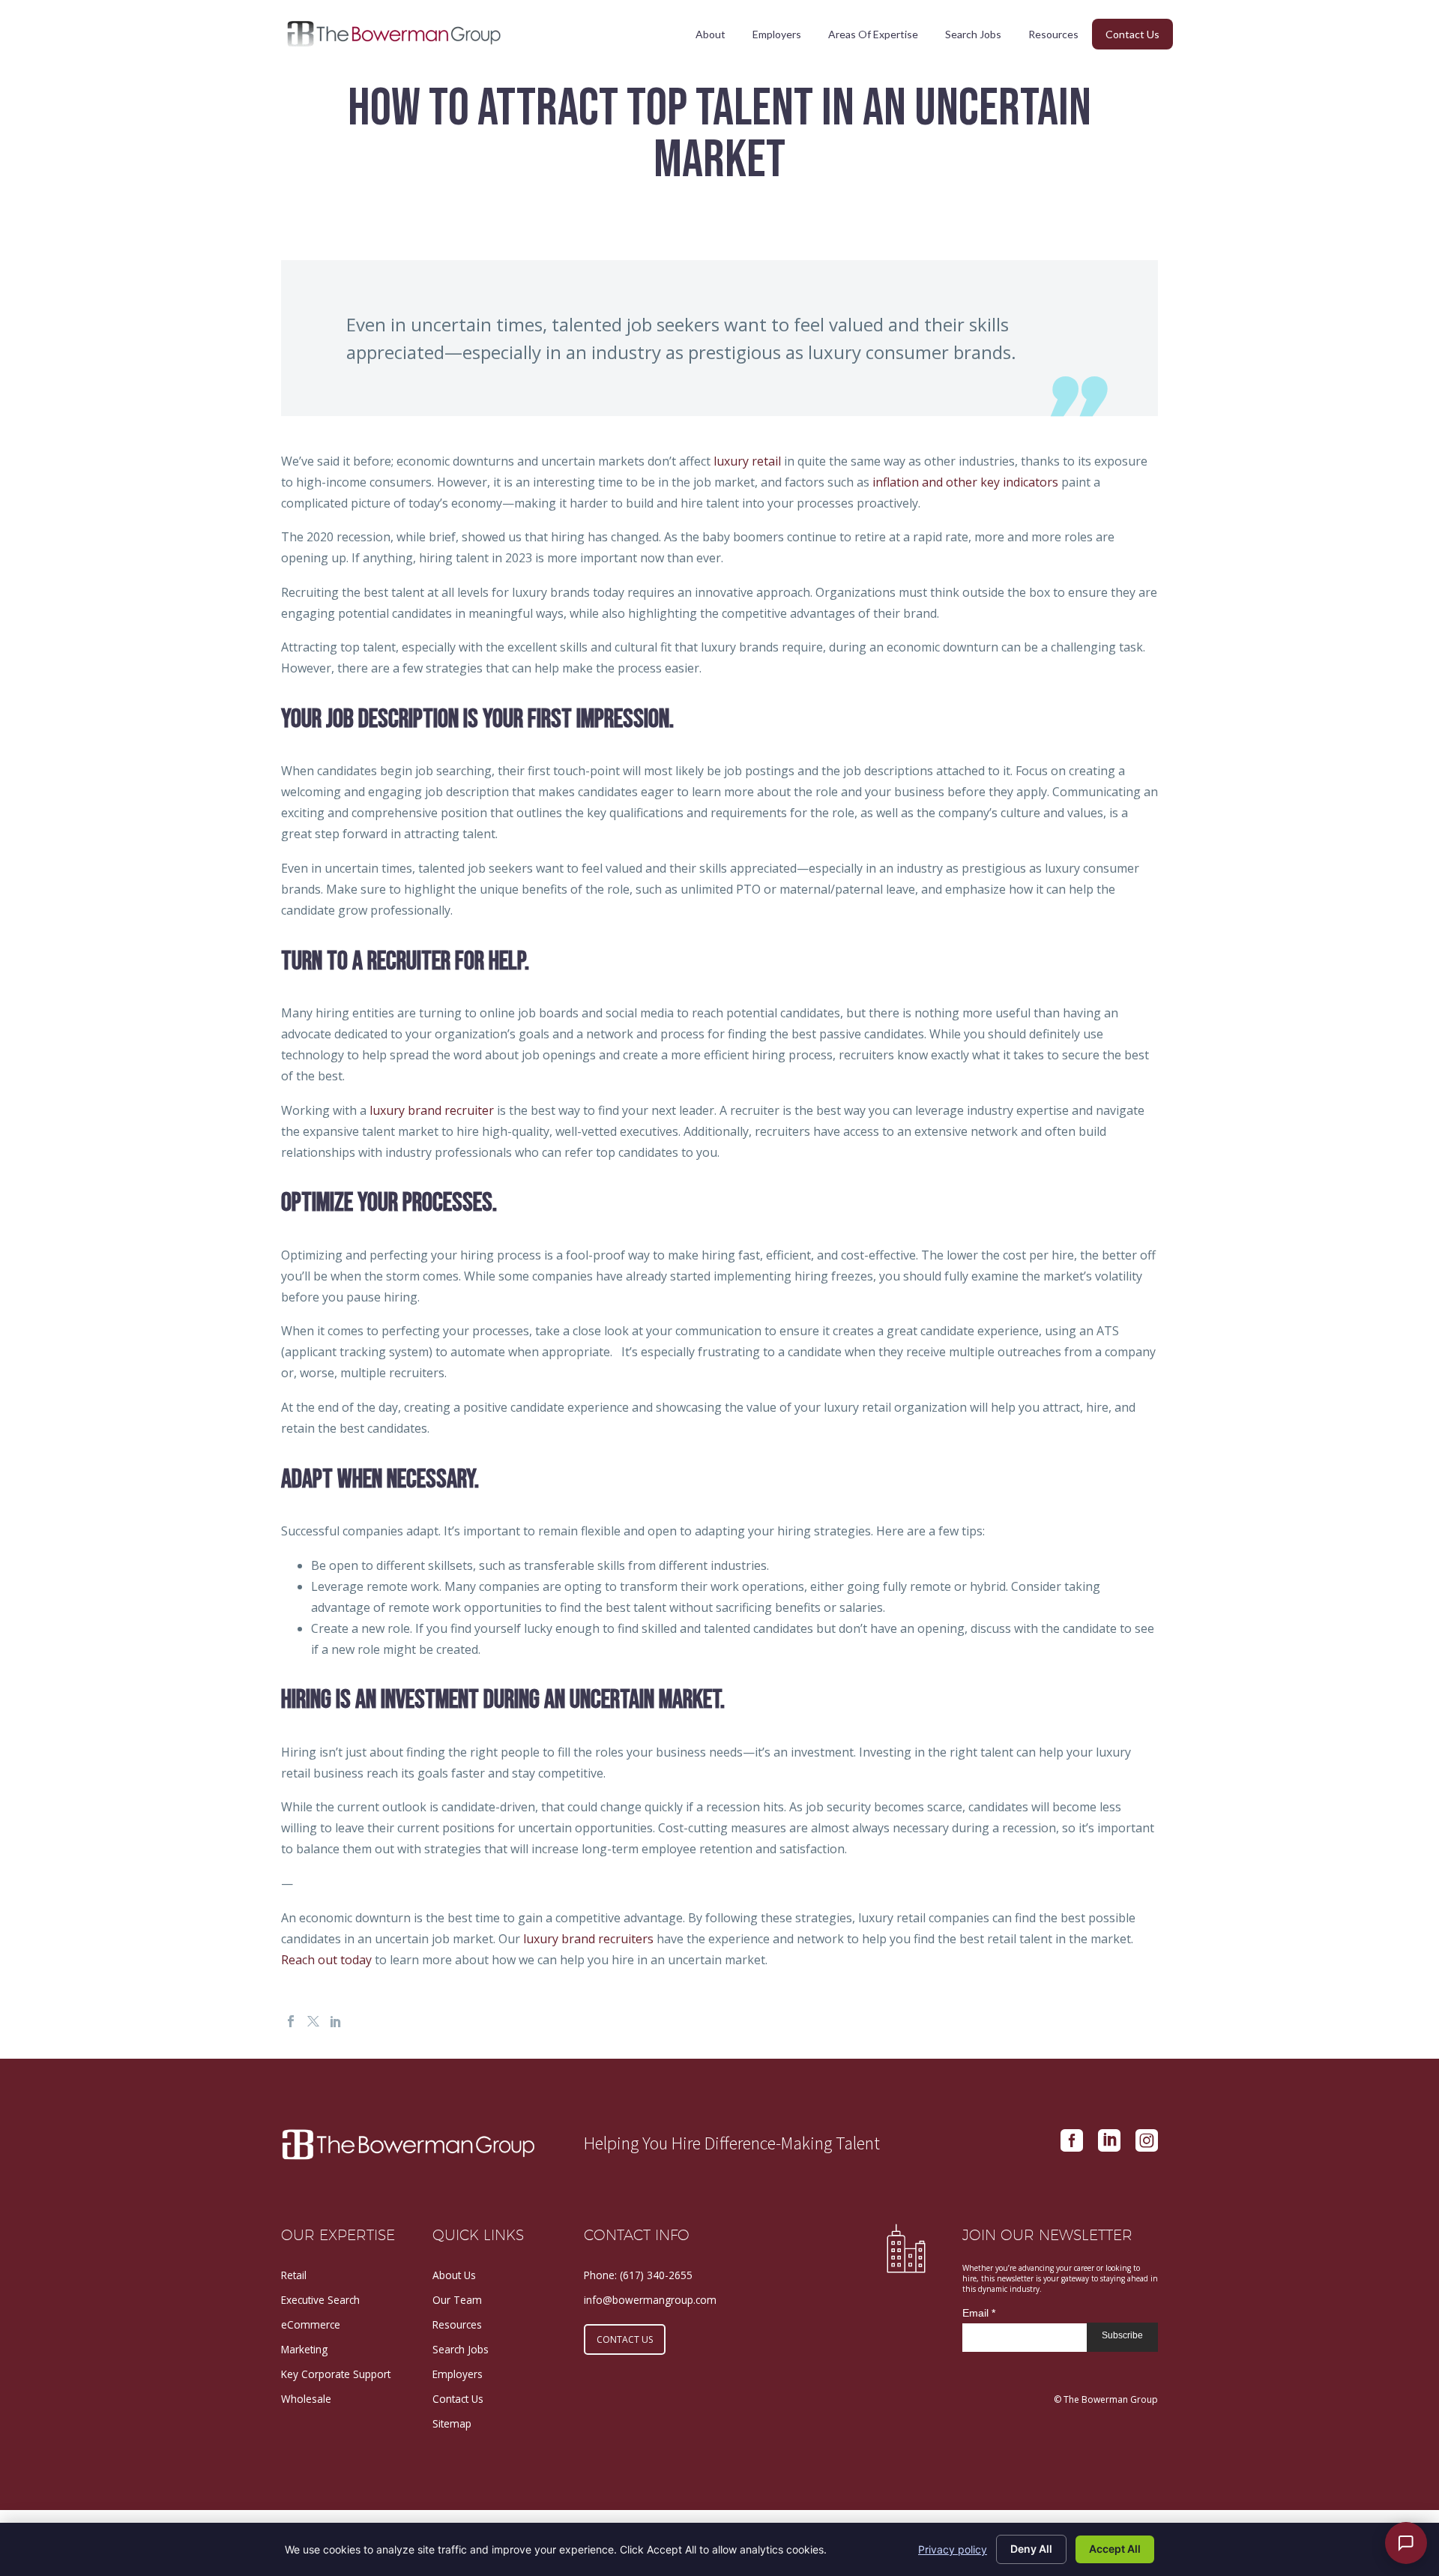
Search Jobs (973, 34)
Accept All (1115, 2549)
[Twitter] (313, 2021)
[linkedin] (1109, 2140)
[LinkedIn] (336, 2021)
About (711, 34)
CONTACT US (625, 2339)
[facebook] (1072, 2140)
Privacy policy (953, 2549)
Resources (1053, 34)
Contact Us (1132, 34)
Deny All (1031, 2549)
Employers (777, 34)
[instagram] (1147, 2140)
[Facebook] (291, 2021)
